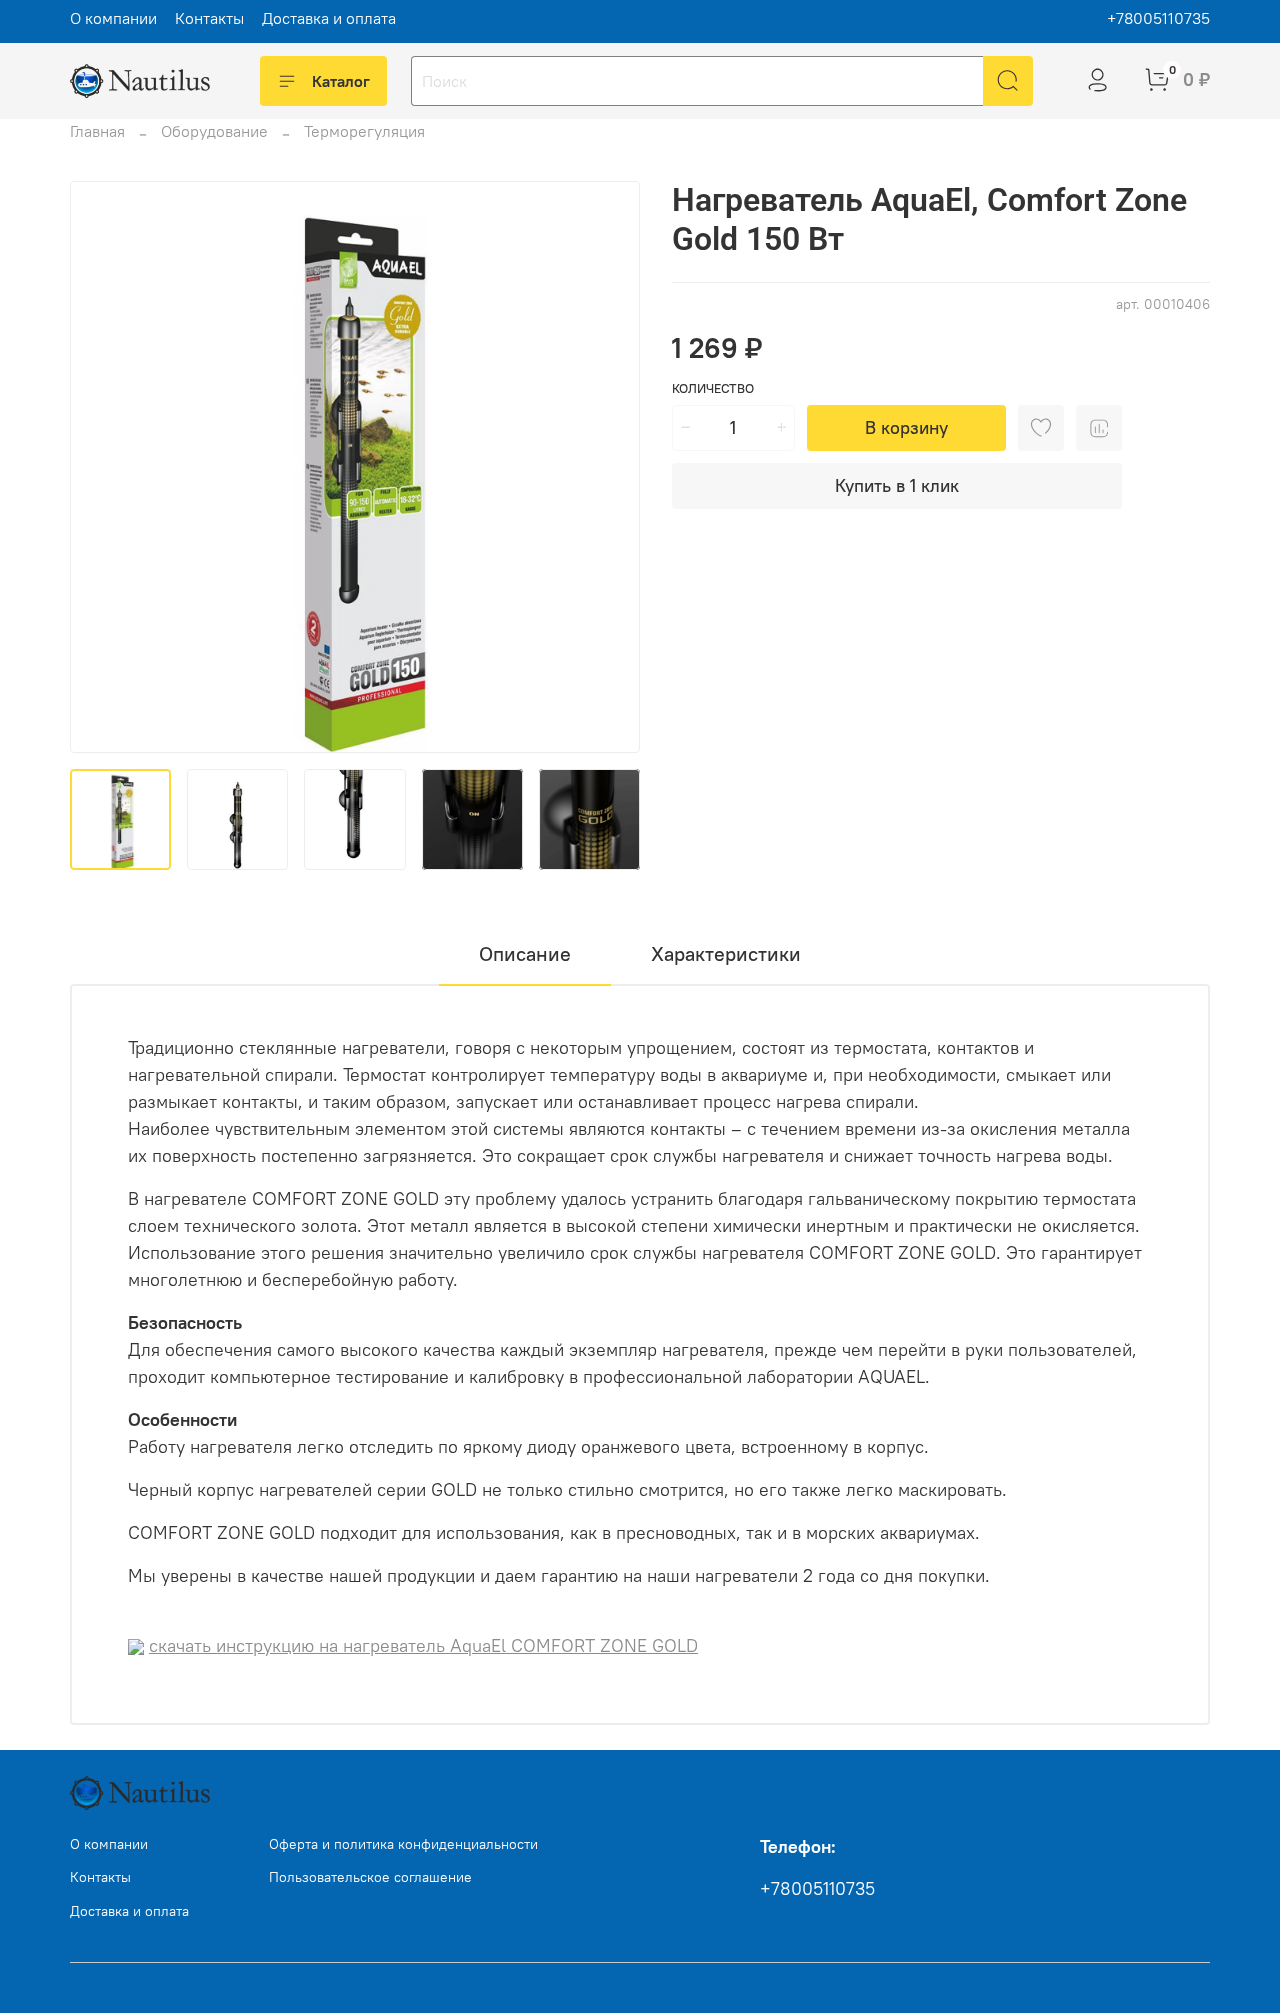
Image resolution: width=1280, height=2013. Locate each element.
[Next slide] (608, 467)
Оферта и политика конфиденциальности (403, 1844)
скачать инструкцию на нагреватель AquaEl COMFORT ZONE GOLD (423, 1645)
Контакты (209, 18)
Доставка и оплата (329, 18)
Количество (713, 388)
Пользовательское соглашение (370, 1877)
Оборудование (214, 131)
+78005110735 (1158, 18)
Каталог (341, 81)
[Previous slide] (102, 467)
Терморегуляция (364, 131)
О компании (113, 18)
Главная (97, 131)
